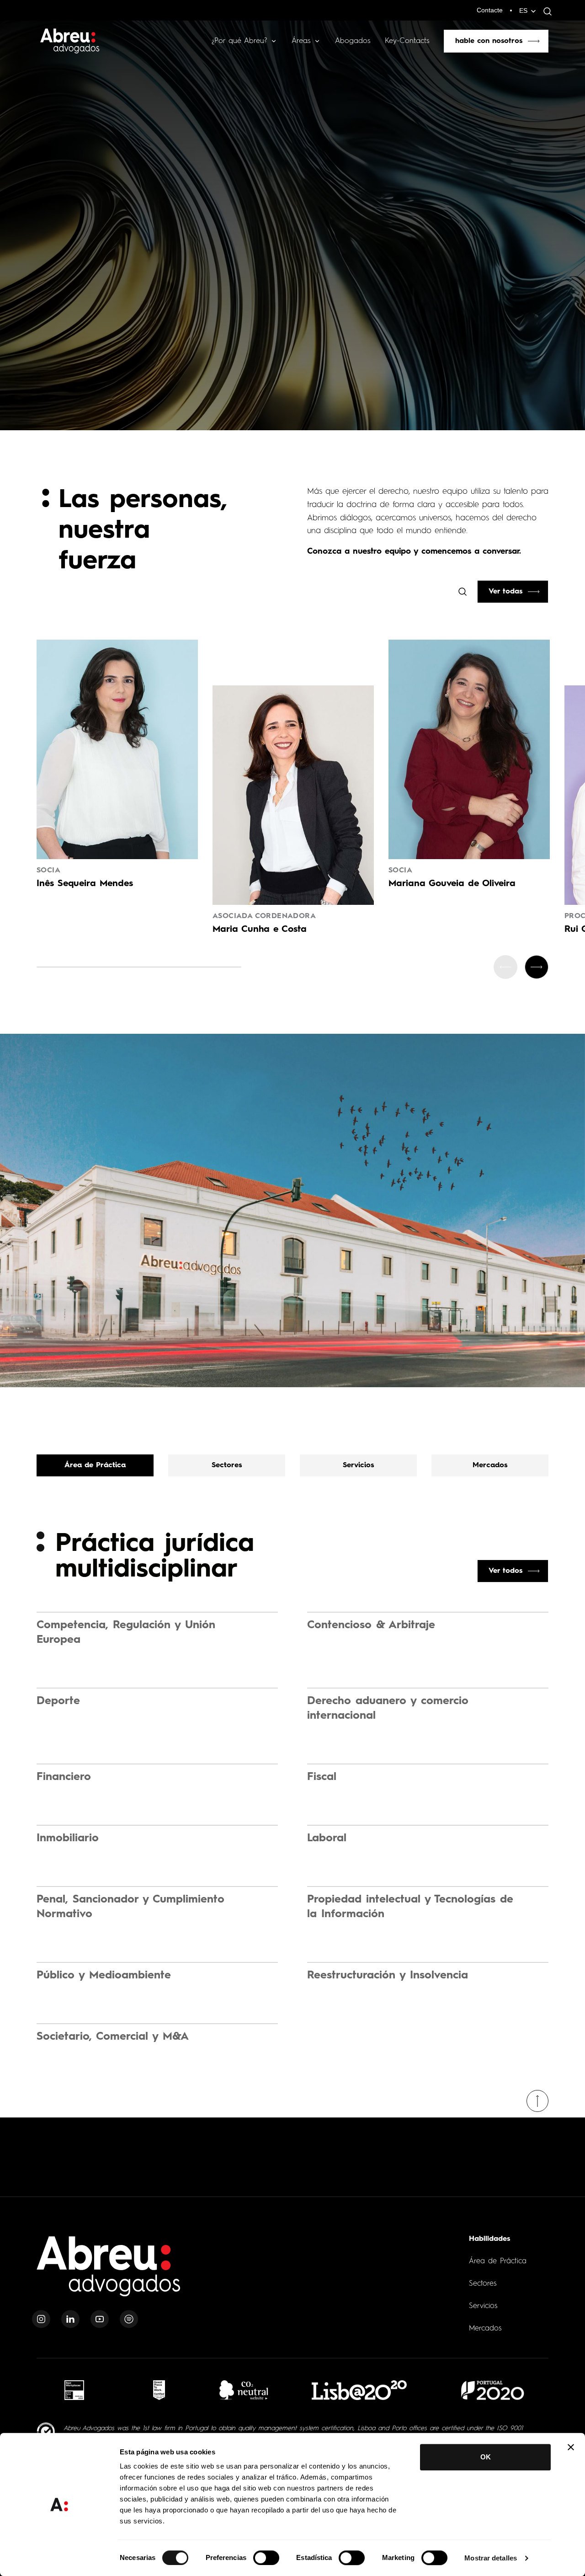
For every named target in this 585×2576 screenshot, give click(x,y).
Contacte (490, 10)
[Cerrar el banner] (571, 2447)
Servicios (483, 2306)
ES (523, 11)
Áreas (301, 41)
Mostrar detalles (491, 2558)
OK (486, 2457)
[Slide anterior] (505, 967)
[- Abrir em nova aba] (74, 2390)
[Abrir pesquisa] (545, 11)
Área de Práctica (498, 2261)
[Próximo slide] (537, 967)
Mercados (485, 2329)
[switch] (266, 2558)
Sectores (483, 2284)
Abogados (353, 41)
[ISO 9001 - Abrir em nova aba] (46, 2432)
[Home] (109, 2272)
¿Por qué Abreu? (239, 41)
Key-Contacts (407, 41)
